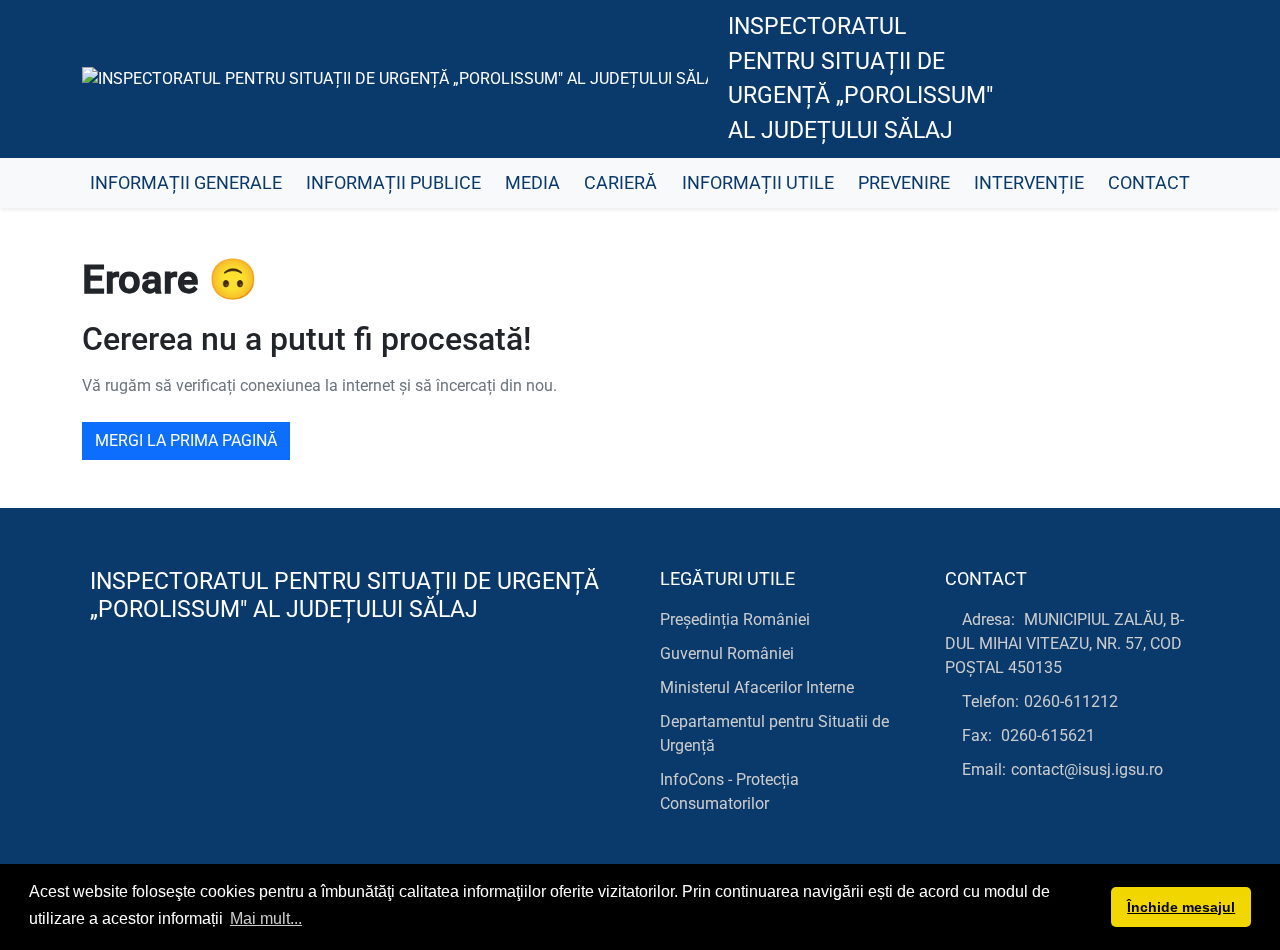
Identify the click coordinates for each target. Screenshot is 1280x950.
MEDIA (532, 183)
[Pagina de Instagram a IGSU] (1165, 79)
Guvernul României (727, 653)
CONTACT (1149, 183)
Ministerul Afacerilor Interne (757, 687)
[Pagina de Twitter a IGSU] (1075, 79)
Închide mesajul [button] (1181, 907)
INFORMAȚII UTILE (758, 183)
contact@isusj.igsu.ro (1087, 769)
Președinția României (735, 619)
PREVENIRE (904, 183)
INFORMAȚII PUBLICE (393, 183)
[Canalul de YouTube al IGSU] (1120, 79)
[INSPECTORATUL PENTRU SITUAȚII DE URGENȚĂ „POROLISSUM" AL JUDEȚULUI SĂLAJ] (395, 79)
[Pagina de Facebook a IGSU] (1030, 79)
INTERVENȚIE (1029, 183)
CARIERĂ (620, 183)
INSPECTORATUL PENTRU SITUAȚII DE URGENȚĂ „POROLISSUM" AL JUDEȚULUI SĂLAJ (860, 78)
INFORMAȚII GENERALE (186, 183)
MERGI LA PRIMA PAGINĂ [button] (186, 440)
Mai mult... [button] (266, 918)
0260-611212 (1071, 701)
